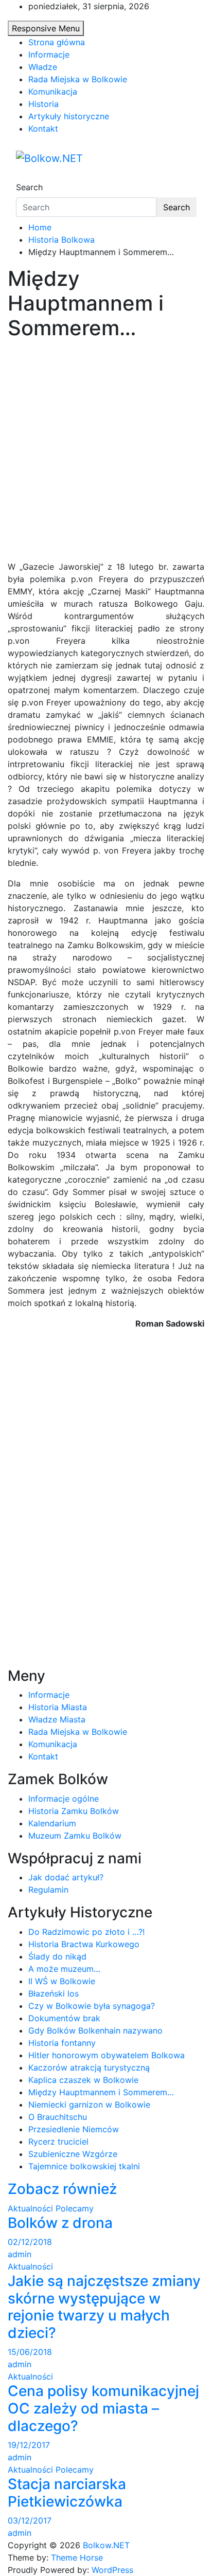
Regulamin (48, 1890)
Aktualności (30, 2208)
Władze (43, 67)
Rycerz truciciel (58, 2142)
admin (20, 2254)
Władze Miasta (57, 1719)
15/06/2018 (30, 2352)
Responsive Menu (46, 28)
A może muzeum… (64, 1969)
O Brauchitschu (58, 2117)
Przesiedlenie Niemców (74, 2129)
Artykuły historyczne (69, 116)
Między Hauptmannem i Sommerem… (101, 2092)
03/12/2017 (30, 2520)
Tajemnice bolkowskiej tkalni (84, 2166)
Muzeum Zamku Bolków (75, 1836)
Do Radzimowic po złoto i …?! (86, 1932)
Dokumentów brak (64, 2018)
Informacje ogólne (64, 1799)
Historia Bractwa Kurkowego (84, 1944)
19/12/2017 (29, 2445)
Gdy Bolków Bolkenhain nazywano (95, 2030)
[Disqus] (106, 1466)
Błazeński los (54, 1993)
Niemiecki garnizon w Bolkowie (89, 2105)
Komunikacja (53, 92)
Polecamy (75, 2208)
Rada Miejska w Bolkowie (78, 79)
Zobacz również (62, 2189)
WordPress (112, 2570)
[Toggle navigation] (23, 178)
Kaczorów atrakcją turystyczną (89, 2067)
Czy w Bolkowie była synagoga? (92, 2006)
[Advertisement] (106, 450)
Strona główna (57, 42)
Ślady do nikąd (57, 1956)
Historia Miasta (58, 1707)
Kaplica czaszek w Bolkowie (83, 2080)
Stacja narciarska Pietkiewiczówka (67, 2493)
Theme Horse (77, 2557)
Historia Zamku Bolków (74, 1811)
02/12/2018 (30, 2242)
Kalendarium (52, 1823)
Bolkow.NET (106, 2545)
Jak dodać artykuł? (66, 1877)
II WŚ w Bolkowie (62, 1981)
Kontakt (43, 129)
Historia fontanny (62, 2043)
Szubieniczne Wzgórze (73, 2154)
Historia (43, 104)
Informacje (49, 55)
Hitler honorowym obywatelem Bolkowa (107, 2055)
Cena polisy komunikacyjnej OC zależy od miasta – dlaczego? (103, 2408)
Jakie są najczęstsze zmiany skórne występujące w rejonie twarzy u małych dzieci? (104, 2307)
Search (29, 187)
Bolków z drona (60, 2223)
